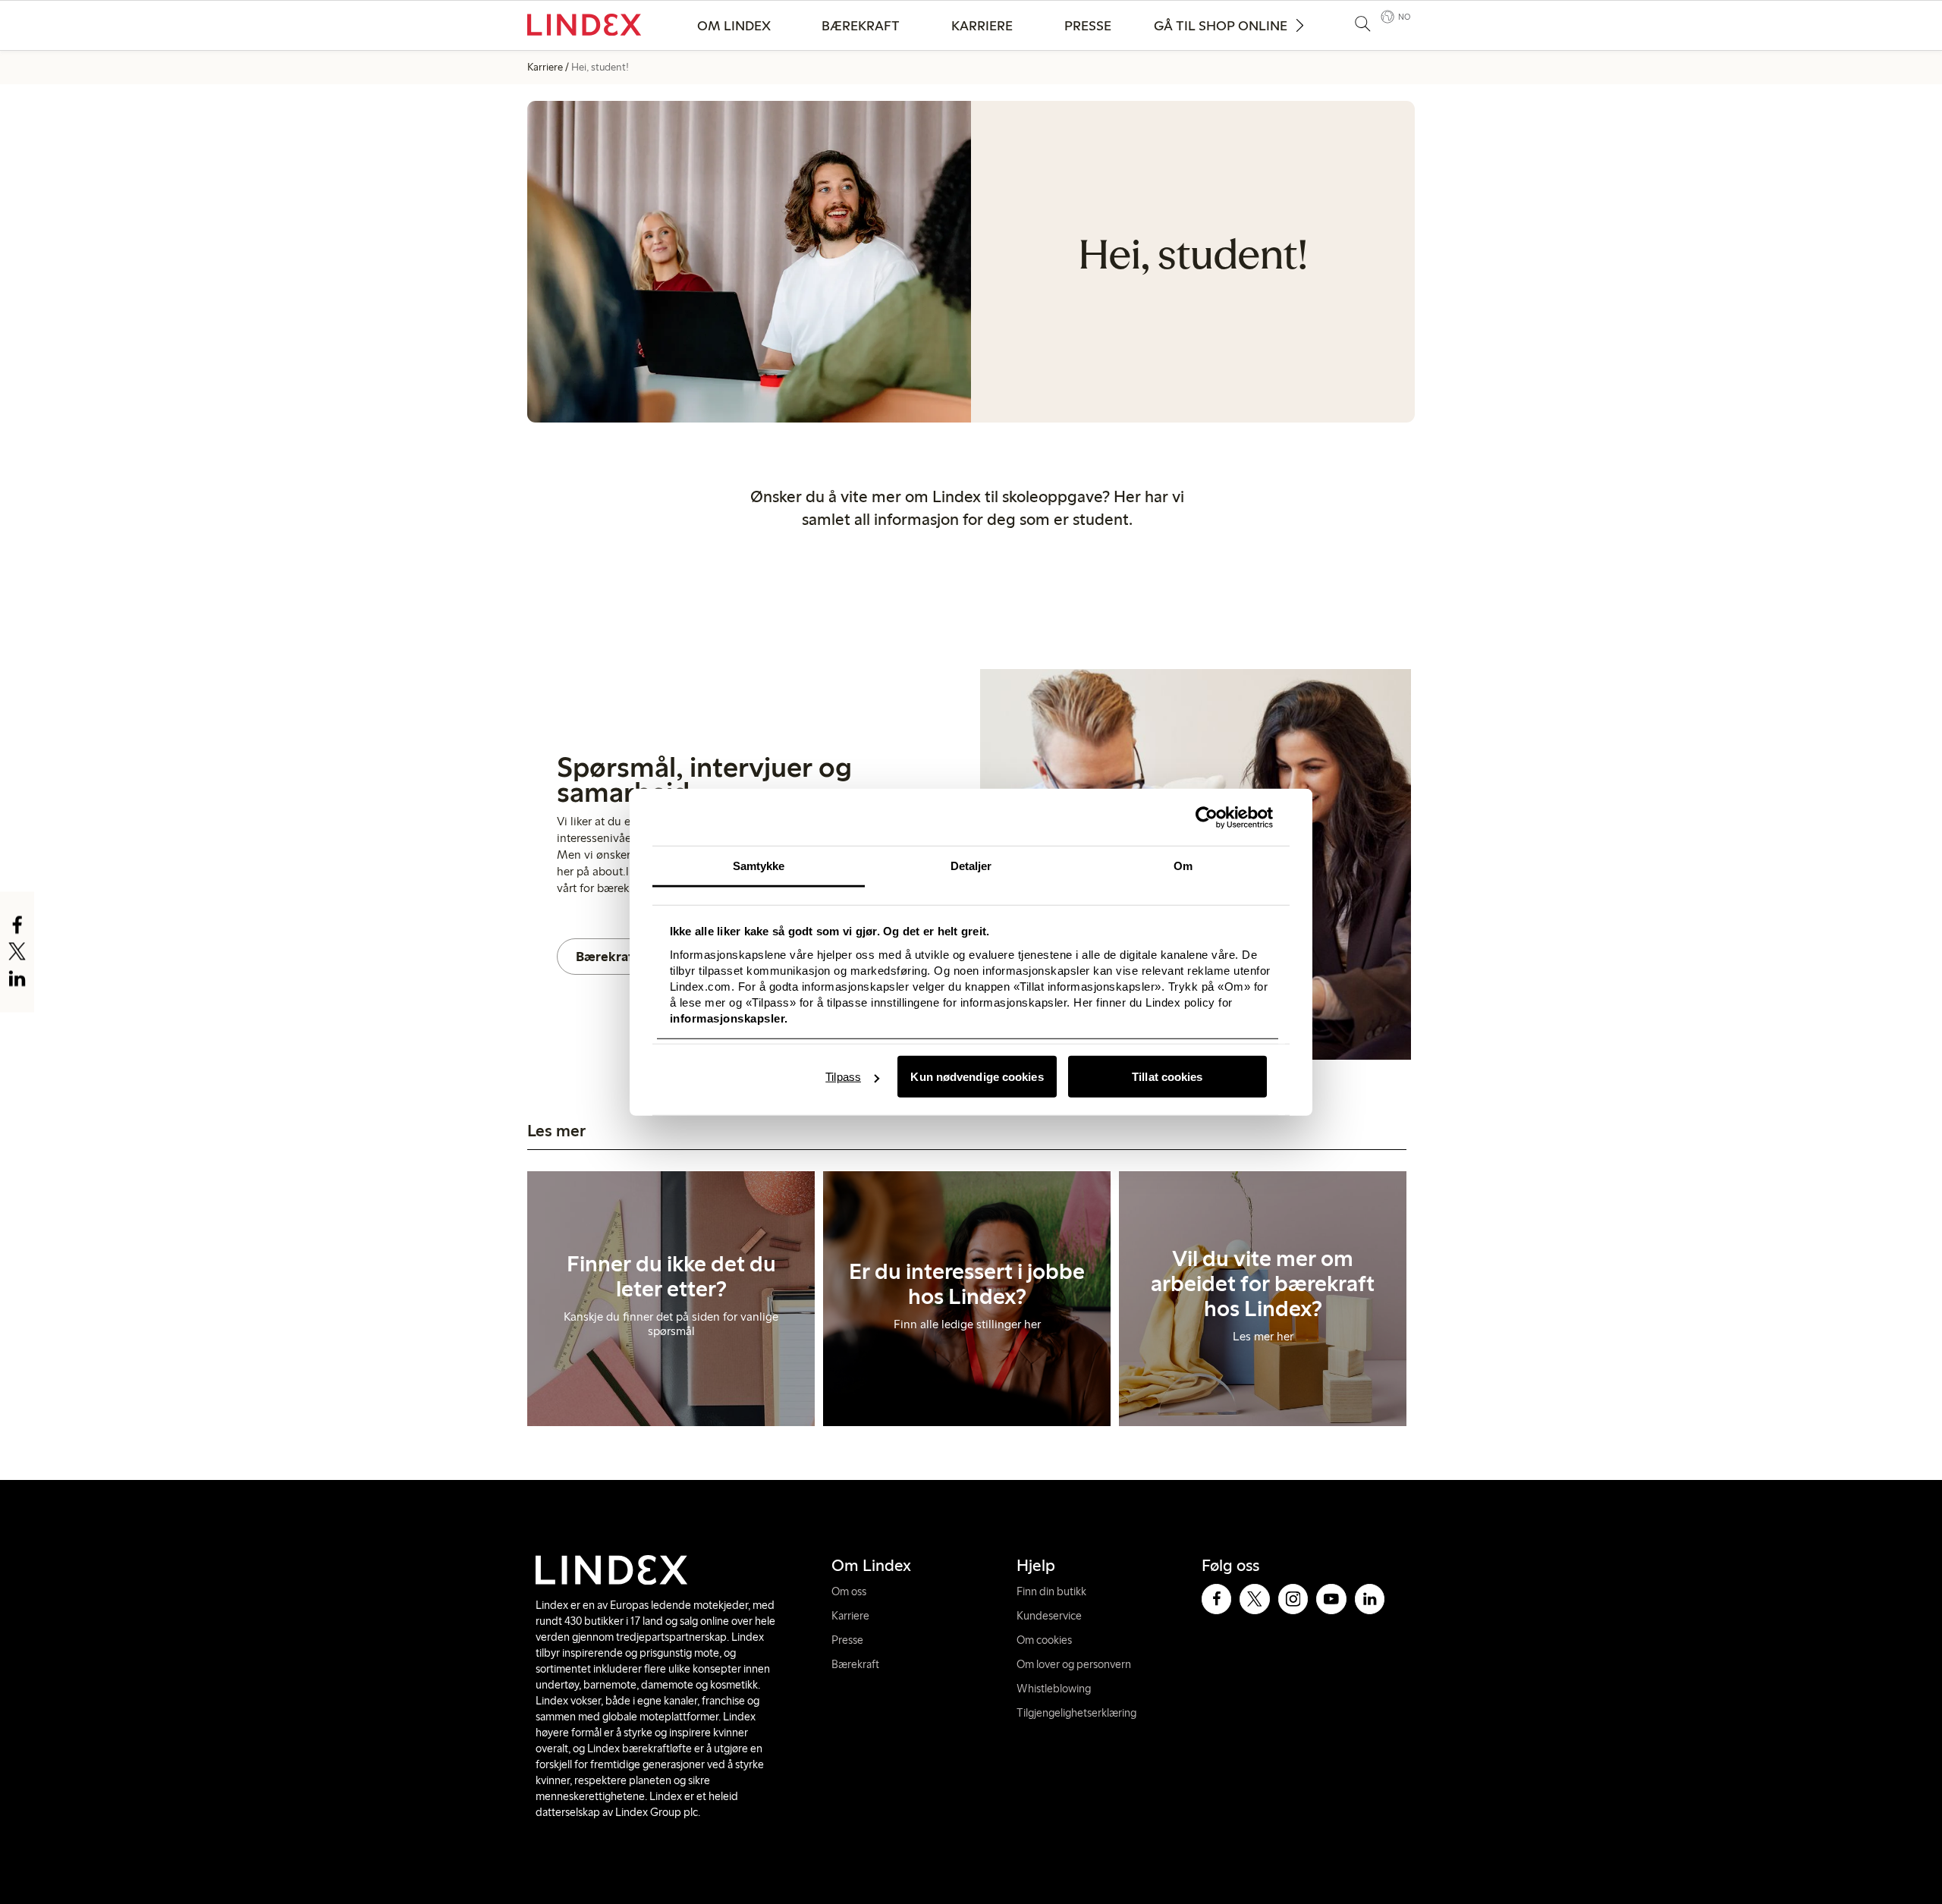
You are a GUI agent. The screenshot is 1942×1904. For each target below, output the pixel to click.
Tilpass (843, 1077)
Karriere (982, 26)
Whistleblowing (1054, 1689)
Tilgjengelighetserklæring (1076, 1713)
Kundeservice (1049, 1616)
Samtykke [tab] (759, 866)
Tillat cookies (1167, 1077)
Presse (1088, 26)
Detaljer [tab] (971, 866)
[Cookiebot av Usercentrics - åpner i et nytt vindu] (1207, 817)
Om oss (849, 1591)
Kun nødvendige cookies (977, 1077)
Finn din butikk (1051, 1591)
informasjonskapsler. (729, 1018)
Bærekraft (861, 26)
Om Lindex (734, 26)
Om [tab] (1183, 866)
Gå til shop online (1221, 26)
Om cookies (1044, 1640)
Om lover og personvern (1074, 1664)
